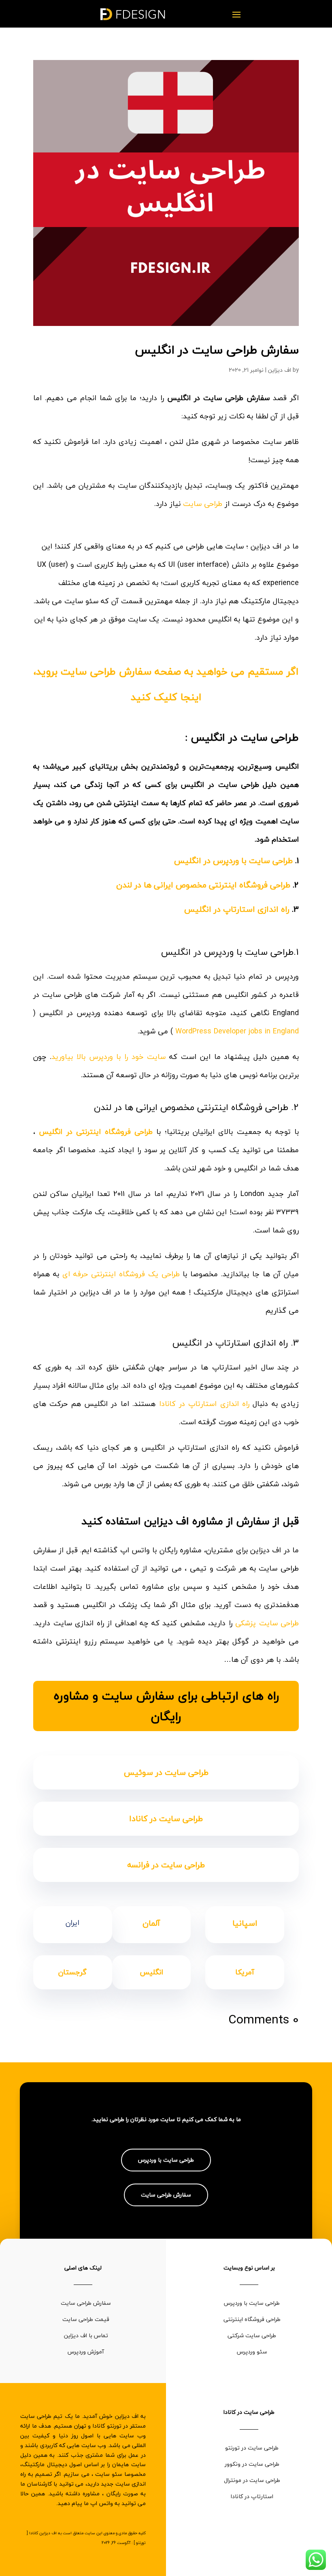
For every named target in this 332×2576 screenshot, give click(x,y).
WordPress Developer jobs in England (237, 1031)
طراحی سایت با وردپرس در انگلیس (233, 860)
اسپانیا (245, 1923)
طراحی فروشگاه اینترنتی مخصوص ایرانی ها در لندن (203, 885)
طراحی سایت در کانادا (166, 1818)
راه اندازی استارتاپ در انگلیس (237, 909)
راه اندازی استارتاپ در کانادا (206, 1404)
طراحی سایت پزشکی (267, 1623)
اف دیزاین (280, 370)
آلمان (151, 1923)
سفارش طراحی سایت (166, 2195)
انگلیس (151, 1972)
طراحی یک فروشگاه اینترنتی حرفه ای (121, 1274)
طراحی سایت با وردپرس (166, 2160)
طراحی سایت (204, 504)
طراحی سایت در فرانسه (166, 1865)
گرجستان (72, 1972)
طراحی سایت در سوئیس (166, 1772)
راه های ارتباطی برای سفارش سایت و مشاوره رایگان (166, 1706)
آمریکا (245, 1972)
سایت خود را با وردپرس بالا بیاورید (109, 1057)
